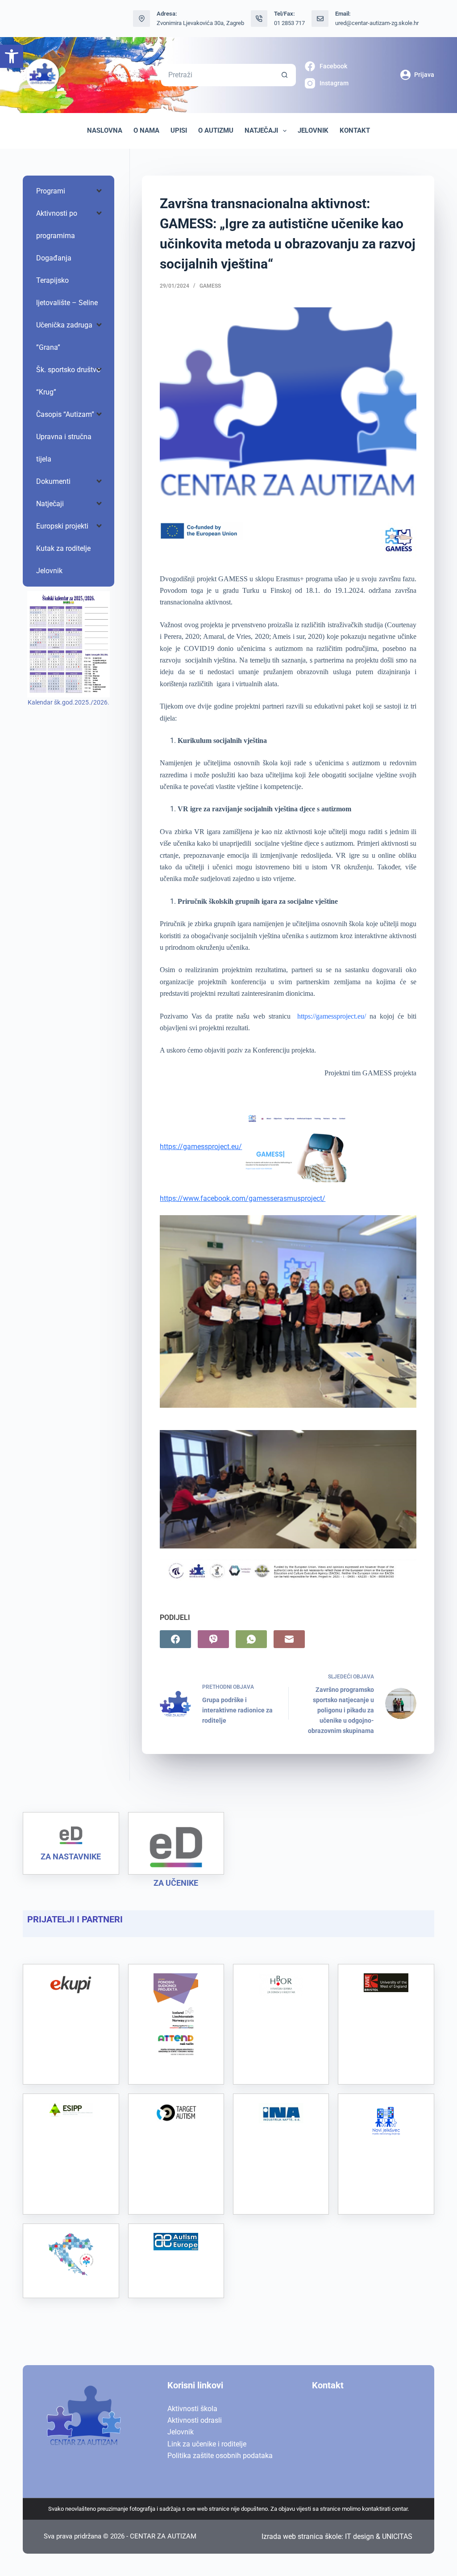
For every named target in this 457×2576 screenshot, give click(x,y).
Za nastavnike (71, 1856)
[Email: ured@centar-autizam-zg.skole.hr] (320, 19)
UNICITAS (397, 2536)
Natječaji (261, 130)
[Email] (289, 1639)
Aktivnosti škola (192, 2409)
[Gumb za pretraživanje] (285, 75)
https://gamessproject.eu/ (332, 1016)
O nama (146, 130)
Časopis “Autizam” (65, 414)
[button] (12, 56)
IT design (359, 2536)
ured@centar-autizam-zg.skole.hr (377, 23)
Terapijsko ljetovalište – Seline (67, 292)
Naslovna (105, 130)
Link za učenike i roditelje (207, 2444)
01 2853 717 (289, 23)
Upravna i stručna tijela (64, 448)
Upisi (179, 130)
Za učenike (176, 1883)
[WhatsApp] (251, 1639)
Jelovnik (313, 130)
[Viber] (213, 1639)
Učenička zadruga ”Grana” (64, 336)
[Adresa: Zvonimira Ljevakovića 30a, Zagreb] (141, 19)
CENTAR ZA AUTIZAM (163, 2536)
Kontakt (355, 130)
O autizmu (216, 130)
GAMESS (210, 286)
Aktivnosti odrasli (195, 2420)
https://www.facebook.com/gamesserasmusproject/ (243, 1198)
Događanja (54, 258)
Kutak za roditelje (63, 548)
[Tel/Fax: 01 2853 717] (259, 19)
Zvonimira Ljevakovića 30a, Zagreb (200, 23)
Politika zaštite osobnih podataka (220, 2456)
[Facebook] (175, 1639)
